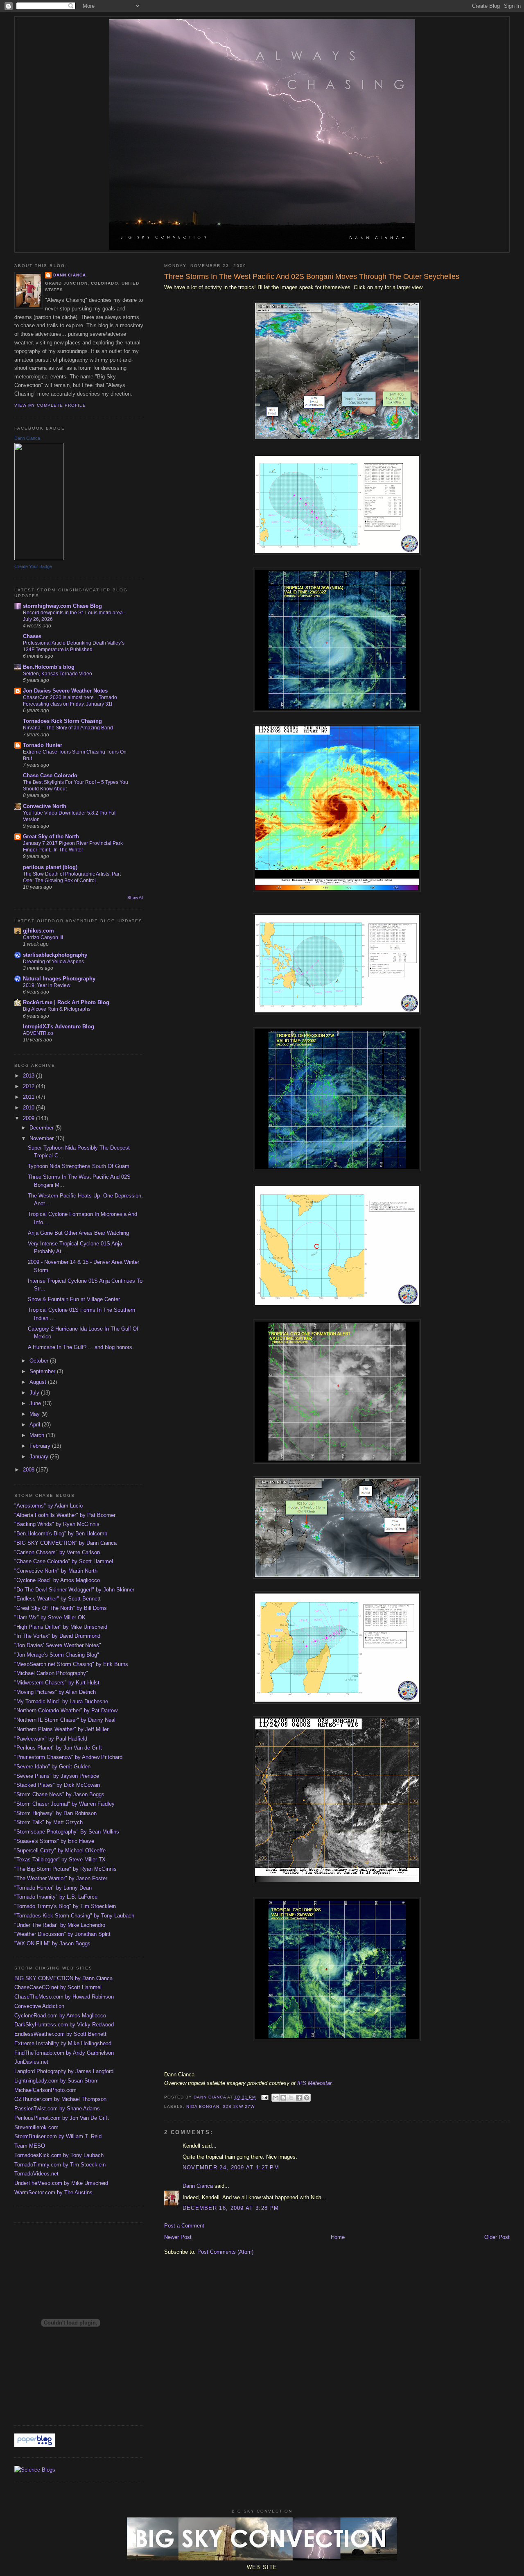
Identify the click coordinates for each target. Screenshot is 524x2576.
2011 (29, 1097)
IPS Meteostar (314, 2083)
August (39, 1382)
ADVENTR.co (38, 1033)
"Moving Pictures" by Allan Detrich (55, 1692)
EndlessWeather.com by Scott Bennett (60, 2034)
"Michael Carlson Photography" (51, 1673)
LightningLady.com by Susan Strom (56, 2081)
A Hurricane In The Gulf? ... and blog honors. (81, 1347)
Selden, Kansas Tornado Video (58, 674)
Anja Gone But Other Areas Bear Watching (78, 1233)
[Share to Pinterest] (307, 2098)
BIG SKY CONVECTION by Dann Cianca (63, 1978)
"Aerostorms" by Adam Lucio (49, 1506)
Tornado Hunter (43, 745)
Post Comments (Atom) (225, 2252)
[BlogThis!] (283, 2098)
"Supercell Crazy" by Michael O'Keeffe (60, 1851)
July (35, 1393)
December (42, 1128)
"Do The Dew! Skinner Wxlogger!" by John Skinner (74, 1590)
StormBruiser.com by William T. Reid (58, 2136)
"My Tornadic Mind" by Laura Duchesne (61, 1701)
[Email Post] (265, 2097)
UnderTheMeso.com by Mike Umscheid (61, 2183)
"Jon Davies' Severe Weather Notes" (58, 1645)
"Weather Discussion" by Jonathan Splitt (62, 1934)
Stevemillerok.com (36, 2127)
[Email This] (276, 2098)
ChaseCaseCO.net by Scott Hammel (58, 1987)
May (35, 1414)
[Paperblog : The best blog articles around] (35, 2445)
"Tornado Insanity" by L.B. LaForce (56, 1897)
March (38, 1435)
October (40, 1361)
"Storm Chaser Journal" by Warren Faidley (64, 1804)
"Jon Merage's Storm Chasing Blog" (57, 1655)
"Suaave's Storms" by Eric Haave (54, 1841)
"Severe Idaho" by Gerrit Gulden (52, 1767)
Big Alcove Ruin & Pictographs (57, 1009)
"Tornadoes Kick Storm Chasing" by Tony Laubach (74, 1916)
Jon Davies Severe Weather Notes (65, 691)
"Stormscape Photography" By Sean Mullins (67, 1832)
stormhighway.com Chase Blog (62, 606)
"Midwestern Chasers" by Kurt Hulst (57, 1683)
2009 (29, 1118)
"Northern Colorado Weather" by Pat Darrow (66, 1710)
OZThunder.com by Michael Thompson (60, 2099)
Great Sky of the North (51, 836)
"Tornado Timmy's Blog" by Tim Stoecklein (65, 1906)
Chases (32, 636)
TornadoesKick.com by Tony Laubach (59, 2155)
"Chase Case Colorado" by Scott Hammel (64, 1561)
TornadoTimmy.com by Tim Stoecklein (60, 2165)
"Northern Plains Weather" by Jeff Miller (61, 1729)
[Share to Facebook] (299, 2098)
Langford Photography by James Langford (64, 2071)
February (41, 1446)
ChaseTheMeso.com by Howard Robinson (64, 1997)
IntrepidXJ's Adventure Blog (59, 1027)
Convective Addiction (39, 2006)
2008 (29, 1470)
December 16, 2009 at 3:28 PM (231, 2208)
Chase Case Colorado (50, 775)
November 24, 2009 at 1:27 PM (231, 2167)
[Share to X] (291, 2098)
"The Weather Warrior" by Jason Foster (61, 1878)
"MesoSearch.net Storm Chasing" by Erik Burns (71, 1664)
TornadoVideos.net (36, 2174)
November (42, 1138)
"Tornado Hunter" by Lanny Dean (53, 1888)
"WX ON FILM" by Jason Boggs (52, 1943)
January (40, 1457)
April (36, 1425)
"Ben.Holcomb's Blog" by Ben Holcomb (61, 1534)
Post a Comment (184, 2226)
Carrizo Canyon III (43, 937)
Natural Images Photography (59, 979)
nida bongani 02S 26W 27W (220, 2106)
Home (338, 2237)
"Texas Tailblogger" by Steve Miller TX (60, 1860)
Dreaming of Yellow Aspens (53, 962)
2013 (29, 1076)
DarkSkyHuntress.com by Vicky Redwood (64, 2025)
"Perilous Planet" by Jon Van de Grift (58, 1748)
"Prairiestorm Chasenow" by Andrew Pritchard (68, 1757)
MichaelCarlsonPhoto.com (45, 2090)
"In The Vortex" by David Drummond (57, 1636)
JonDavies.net (31, 2062)
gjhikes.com (38, 931)
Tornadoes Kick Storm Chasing (62, 721)
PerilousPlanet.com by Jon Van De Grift (62, 2118)
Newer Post (178, 2237)
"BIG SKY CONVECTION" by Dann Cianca (65, 1543)
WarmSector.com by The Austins (53, 2192)
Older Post (497, 2237)
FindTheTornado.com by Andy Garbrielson (64, 2053)
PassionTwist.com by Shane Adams (57, 2109)
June (36, 1403)
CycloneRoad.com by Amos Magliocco (60, 2016)
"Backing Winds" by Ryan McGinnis (57, 1524)
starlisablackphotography (55, 955)
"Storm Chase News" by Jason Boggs (59, 1794)
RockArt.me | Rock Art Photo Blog (66, 1002)
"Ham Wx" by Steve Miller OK (50, 1617)
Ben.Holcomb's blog (49, 667)
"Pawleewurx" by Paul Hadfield (51, 1739)
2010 (29, 1108)
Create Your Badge (33, 566)
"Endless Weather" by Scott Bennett (58, 1599)
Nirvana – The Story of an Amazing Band (68, 728)
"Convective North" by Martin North (56, 1571)
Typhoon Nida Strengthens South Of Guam (79, 1166)
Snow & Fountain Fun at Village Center (74, 1299)
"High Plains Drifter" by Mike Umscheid (61, 1627)
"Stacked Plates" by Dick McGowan (57, 1785)
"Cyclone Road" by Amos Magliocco (57, 1580)
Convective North (45, 806)
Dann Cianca (198, 2186)
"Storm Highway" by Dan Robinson (55, 1813)
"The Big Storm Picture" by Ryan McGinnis (65, 1869)
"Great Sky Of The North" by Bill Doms (61, 1608)
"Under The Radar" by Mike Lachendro (60, 1925)
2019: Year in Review (47, 985)
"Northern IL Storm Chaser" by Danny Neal (65, 1720)
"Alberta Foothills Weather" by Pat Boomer (65, 1515)
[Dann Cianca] (39, 558)
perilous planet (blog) (50, 867)
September (43, 1371)
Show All (135, 898)
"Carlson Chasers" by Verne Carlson (57, 1552)
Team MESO (30, 2146)
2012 (29, 1086)
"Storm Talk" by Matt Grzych (49, 1822)
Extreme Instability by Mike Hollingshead (63, 2043)
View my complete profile (50, 405)
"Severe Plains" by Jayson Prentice (57, 1776)
